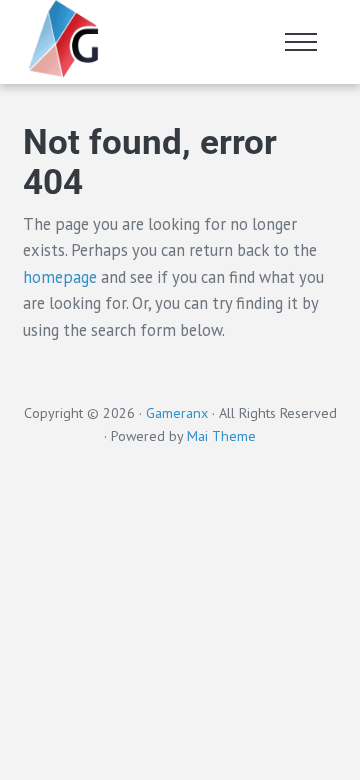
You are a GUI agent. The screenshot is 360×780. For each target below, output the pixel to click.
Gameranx (177, 413)
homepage (60, 277)
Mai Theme (221, 436)
